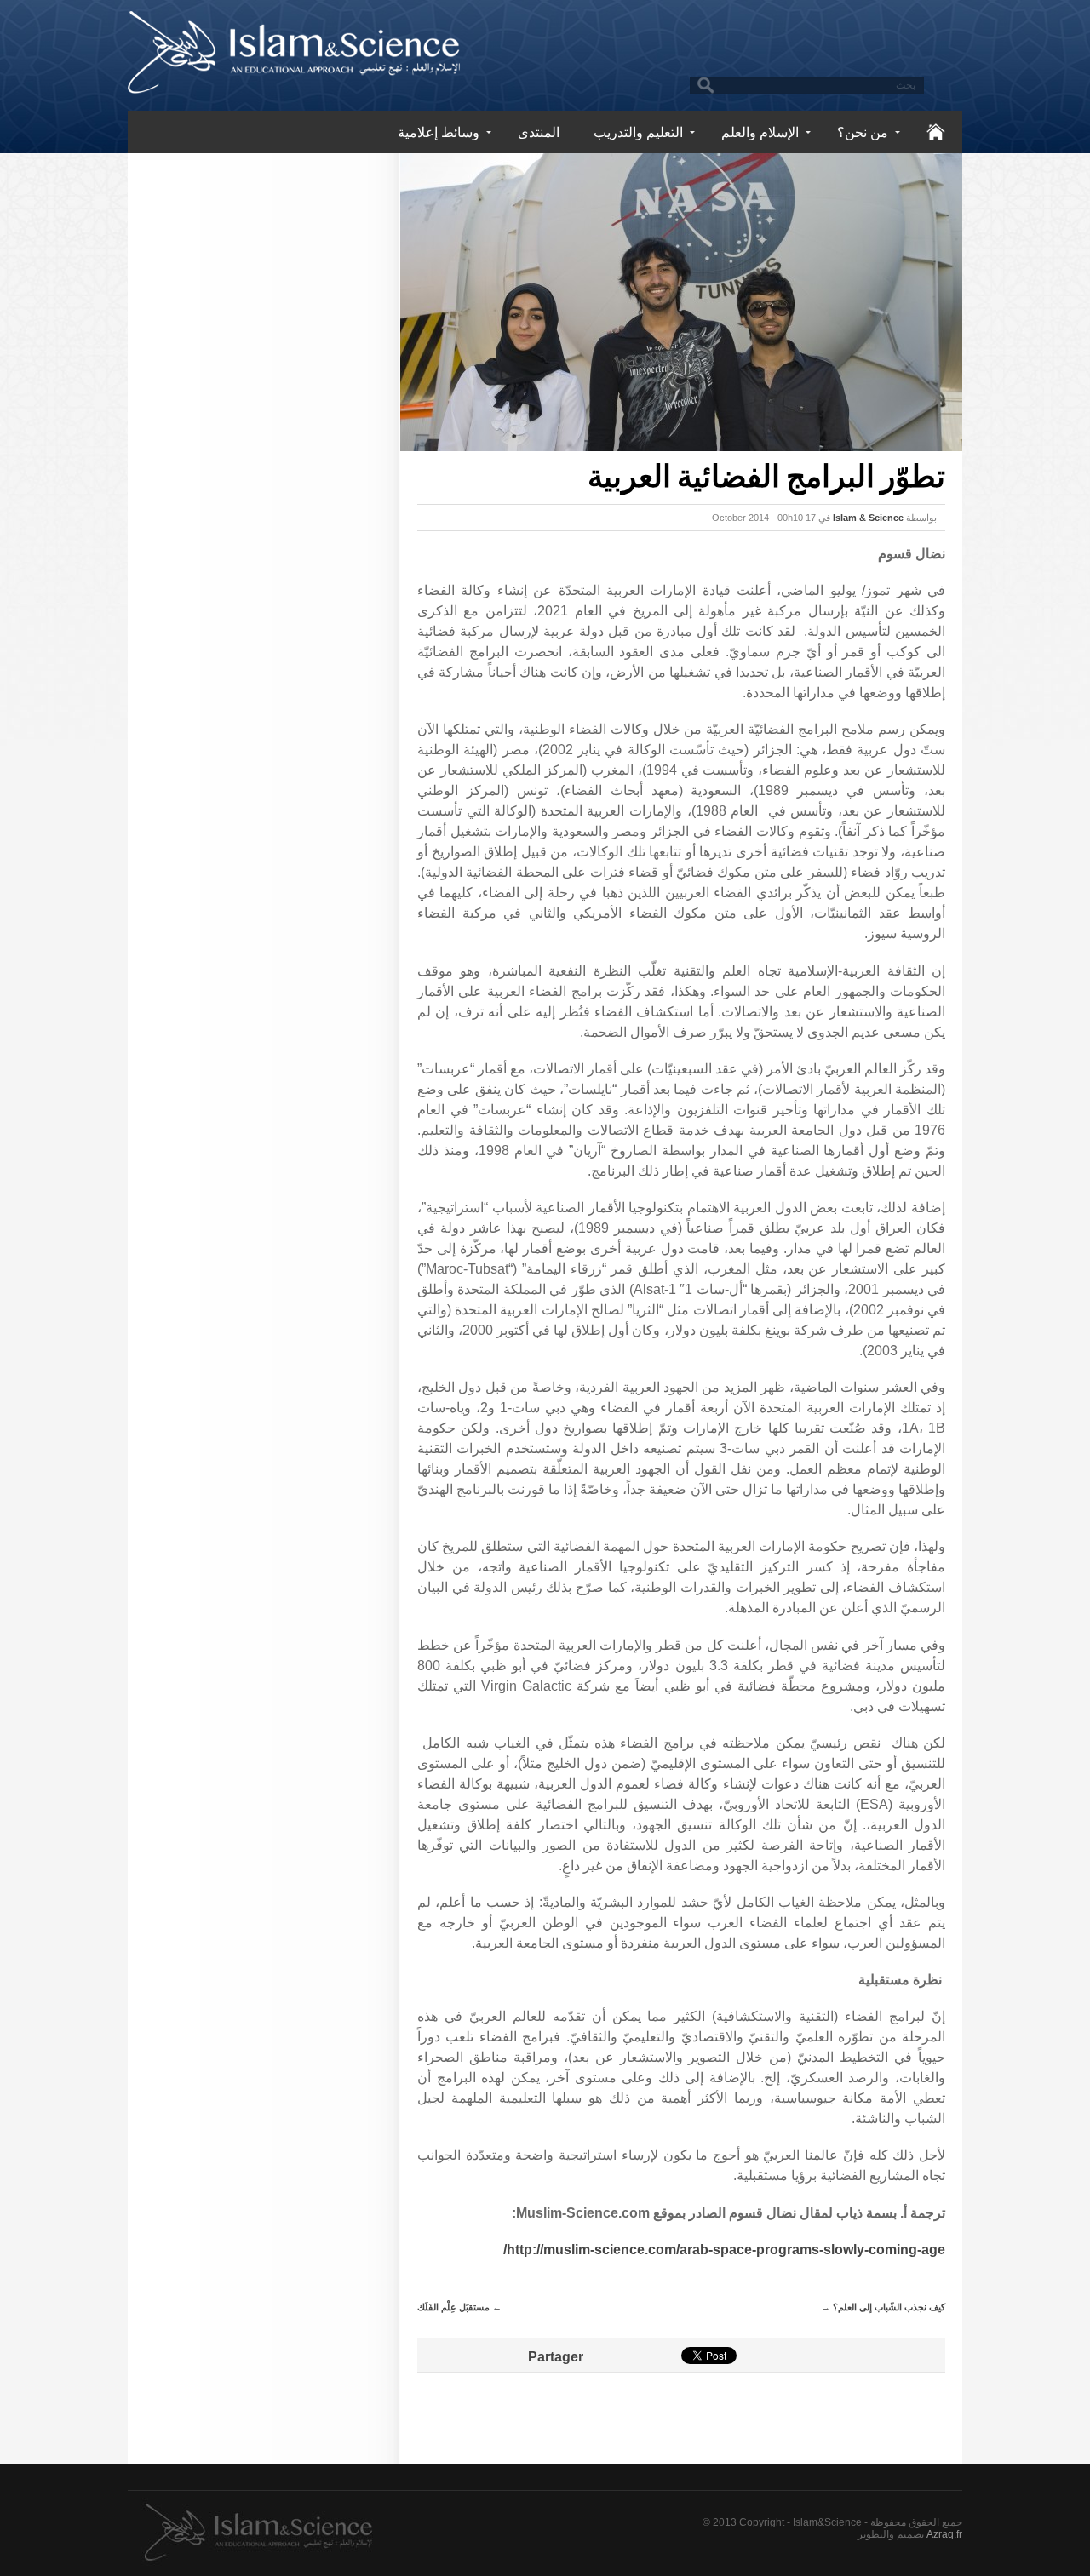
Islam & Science (868, 518)
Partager (556, 2357)
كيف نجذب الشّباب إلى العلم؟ (889, 2307)
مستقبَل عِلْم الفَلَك (453, 2307)
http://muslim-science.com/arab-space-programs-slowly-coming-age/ (724, 2250)
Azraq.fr (944, 2534)
